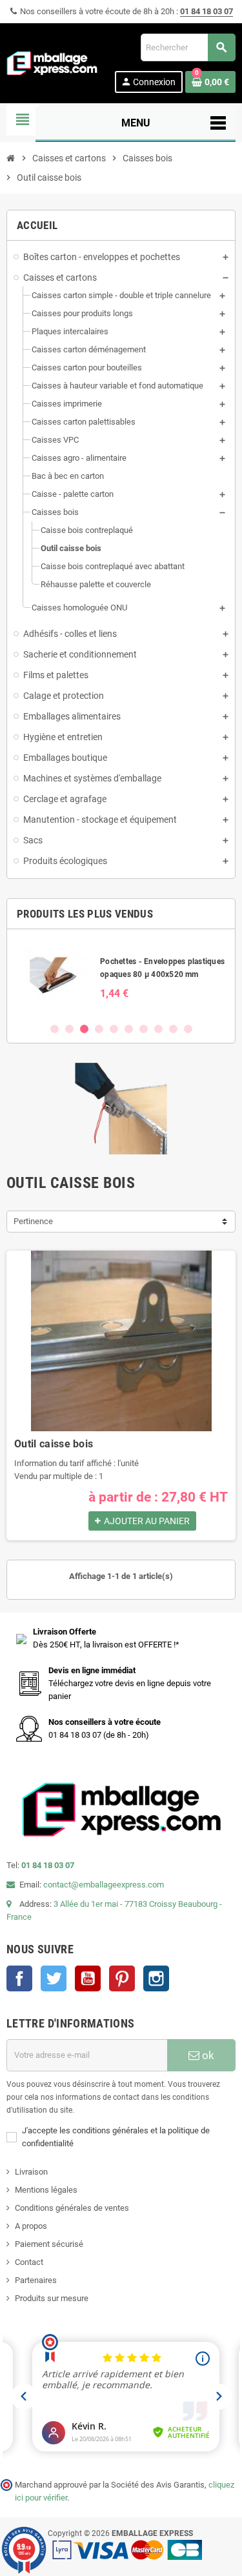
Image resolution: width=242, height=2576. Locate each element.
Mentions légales (46, 2190)
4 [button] (99, 1029)
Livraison (31, 2172)
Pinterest (122, 1978)
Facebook (19, 1978)
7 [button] (144, 1029)
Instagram (156, 1978)
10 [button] (188, 1029)
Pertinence (33, 1221)
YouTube (88, 1978)
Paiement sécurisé (49, 2244)
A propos (31, 2226)
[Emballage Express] (52, 62)
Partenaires (36, 2280)
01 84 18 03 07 (207, 11)
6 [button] (129, 1029)
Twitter (54, 1978)
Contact (29, 2262)
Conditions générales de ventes (72, 2208)
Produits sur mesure (52, 2298)
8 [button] (158, 1029)
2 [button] (69, 1029)
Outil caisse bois (54, 1444)
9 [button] (173, 1029)
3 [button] (84, 1029)
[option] (121, 975)
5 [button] (114, 1029)
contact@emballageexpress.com (104, 1885)
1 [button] (55, 1029)
